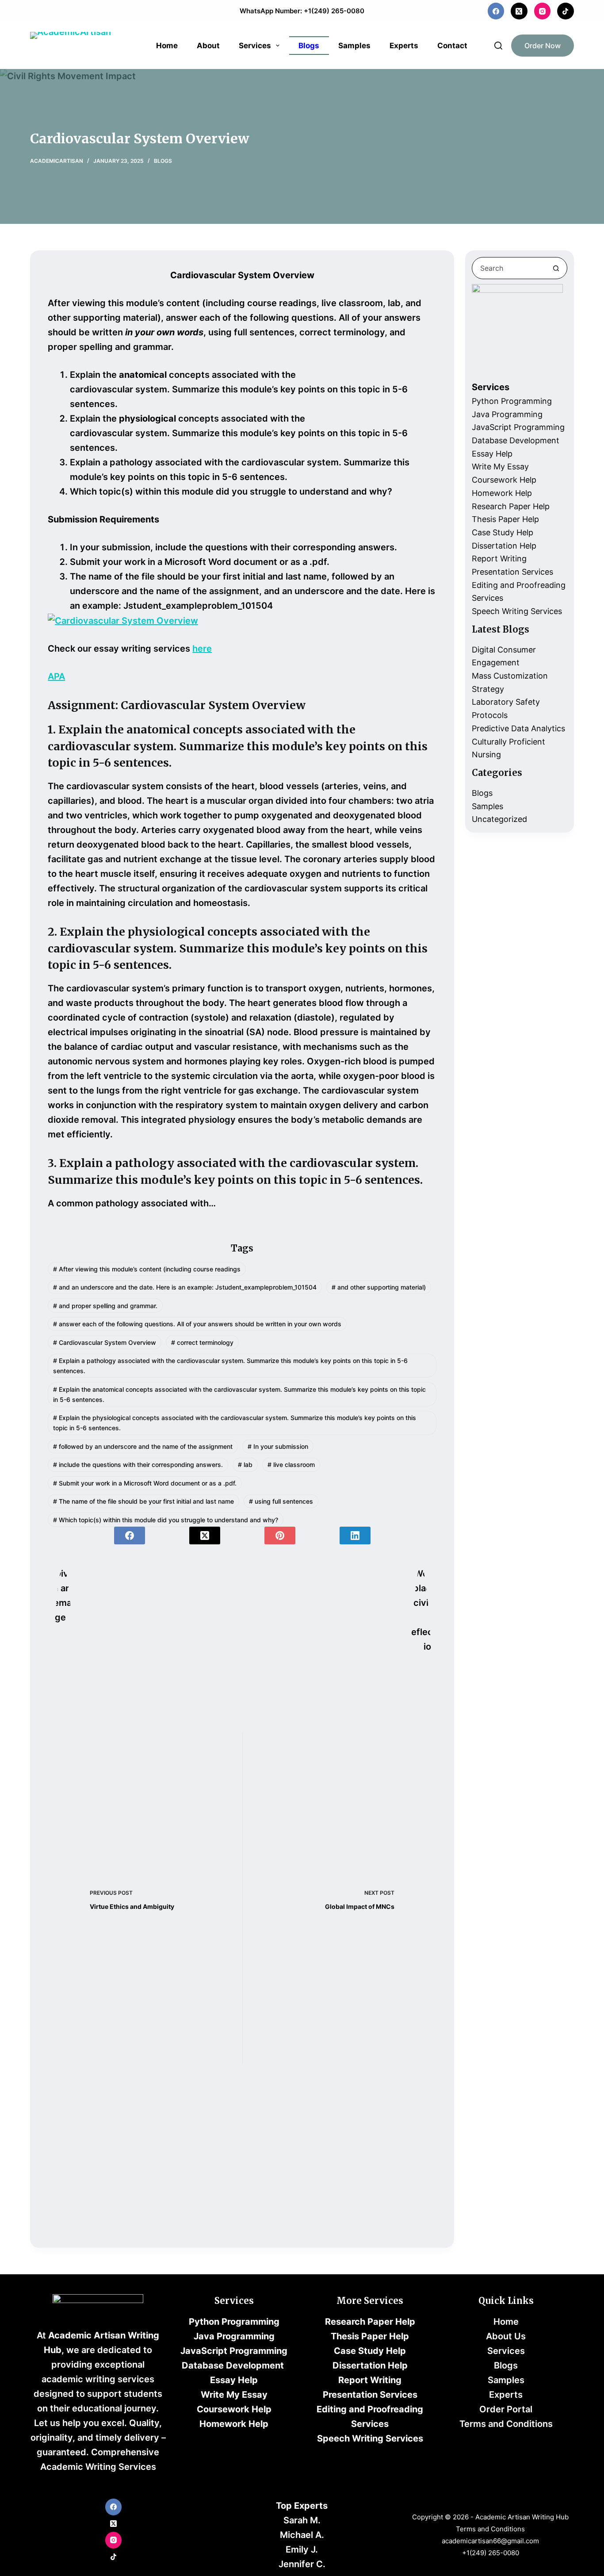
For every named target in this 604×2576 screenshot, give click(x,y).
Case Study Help (503, 532)
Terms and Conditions (506, 2424)
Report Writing (499, 559)
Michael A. (302, 2535)
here (202, 649)
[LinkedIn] (355, 1536)
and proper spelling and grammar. (105, 1306)
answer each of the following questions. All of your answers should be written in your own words (197, 1324)
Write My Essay (500, 466)
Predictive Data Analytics (518, 728)
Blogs (309, 46)
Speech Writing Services (517, 611)
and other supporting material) (379, 1287)
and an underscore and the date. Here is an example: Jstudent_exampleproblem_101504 (185, 1287)
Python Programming (512, 401)
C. (321, 2564)
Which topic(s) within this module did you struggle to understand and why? (166, 1520)
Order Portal (506, 2409)
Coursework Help (504, 480)
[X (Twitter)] (519, 11)
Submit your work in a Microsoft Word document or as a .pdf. (145, 1483)
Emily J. (302, 2549)
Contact (452, 46)
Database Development (516, 440)
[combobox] (509, 268)
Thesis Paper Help (505, 519)
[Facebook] (496, 11)
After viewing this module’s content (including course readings (147, 1269)
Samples (354, 46)
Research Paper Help (511, 506)
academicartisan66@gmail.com (490, 2541)
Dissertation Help (504, 546)
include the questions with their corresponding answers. (138, 1465)
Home (167, 46)
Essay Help (492, 454)
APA (56, 676)
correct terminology (202, 1342)
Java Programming (507, 414)
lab (245, 1465)
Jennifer (297, 2564)
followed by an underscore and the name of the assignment (143, 1446)
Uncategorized (499, 819)
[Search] (498, 46)
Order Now (543, 46)
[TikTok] (566, 11)
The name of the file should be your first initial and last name (143, 1501)
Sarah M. (302, 2520)
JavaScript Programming (518, 427)
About (208, 46)
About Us (506, 2336)
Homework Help (502, 493)
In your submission (278, 1446)
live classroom (291, 1465)
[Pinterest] (280, 1536)
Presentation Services (512, 572)
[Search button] (556, 268)
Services (255, 46)
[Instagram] (543, 11)
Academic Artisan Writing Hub (522, 2517)
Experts (404, 46)
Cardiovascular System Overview (105, 1342)
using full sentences (281, 1501)
